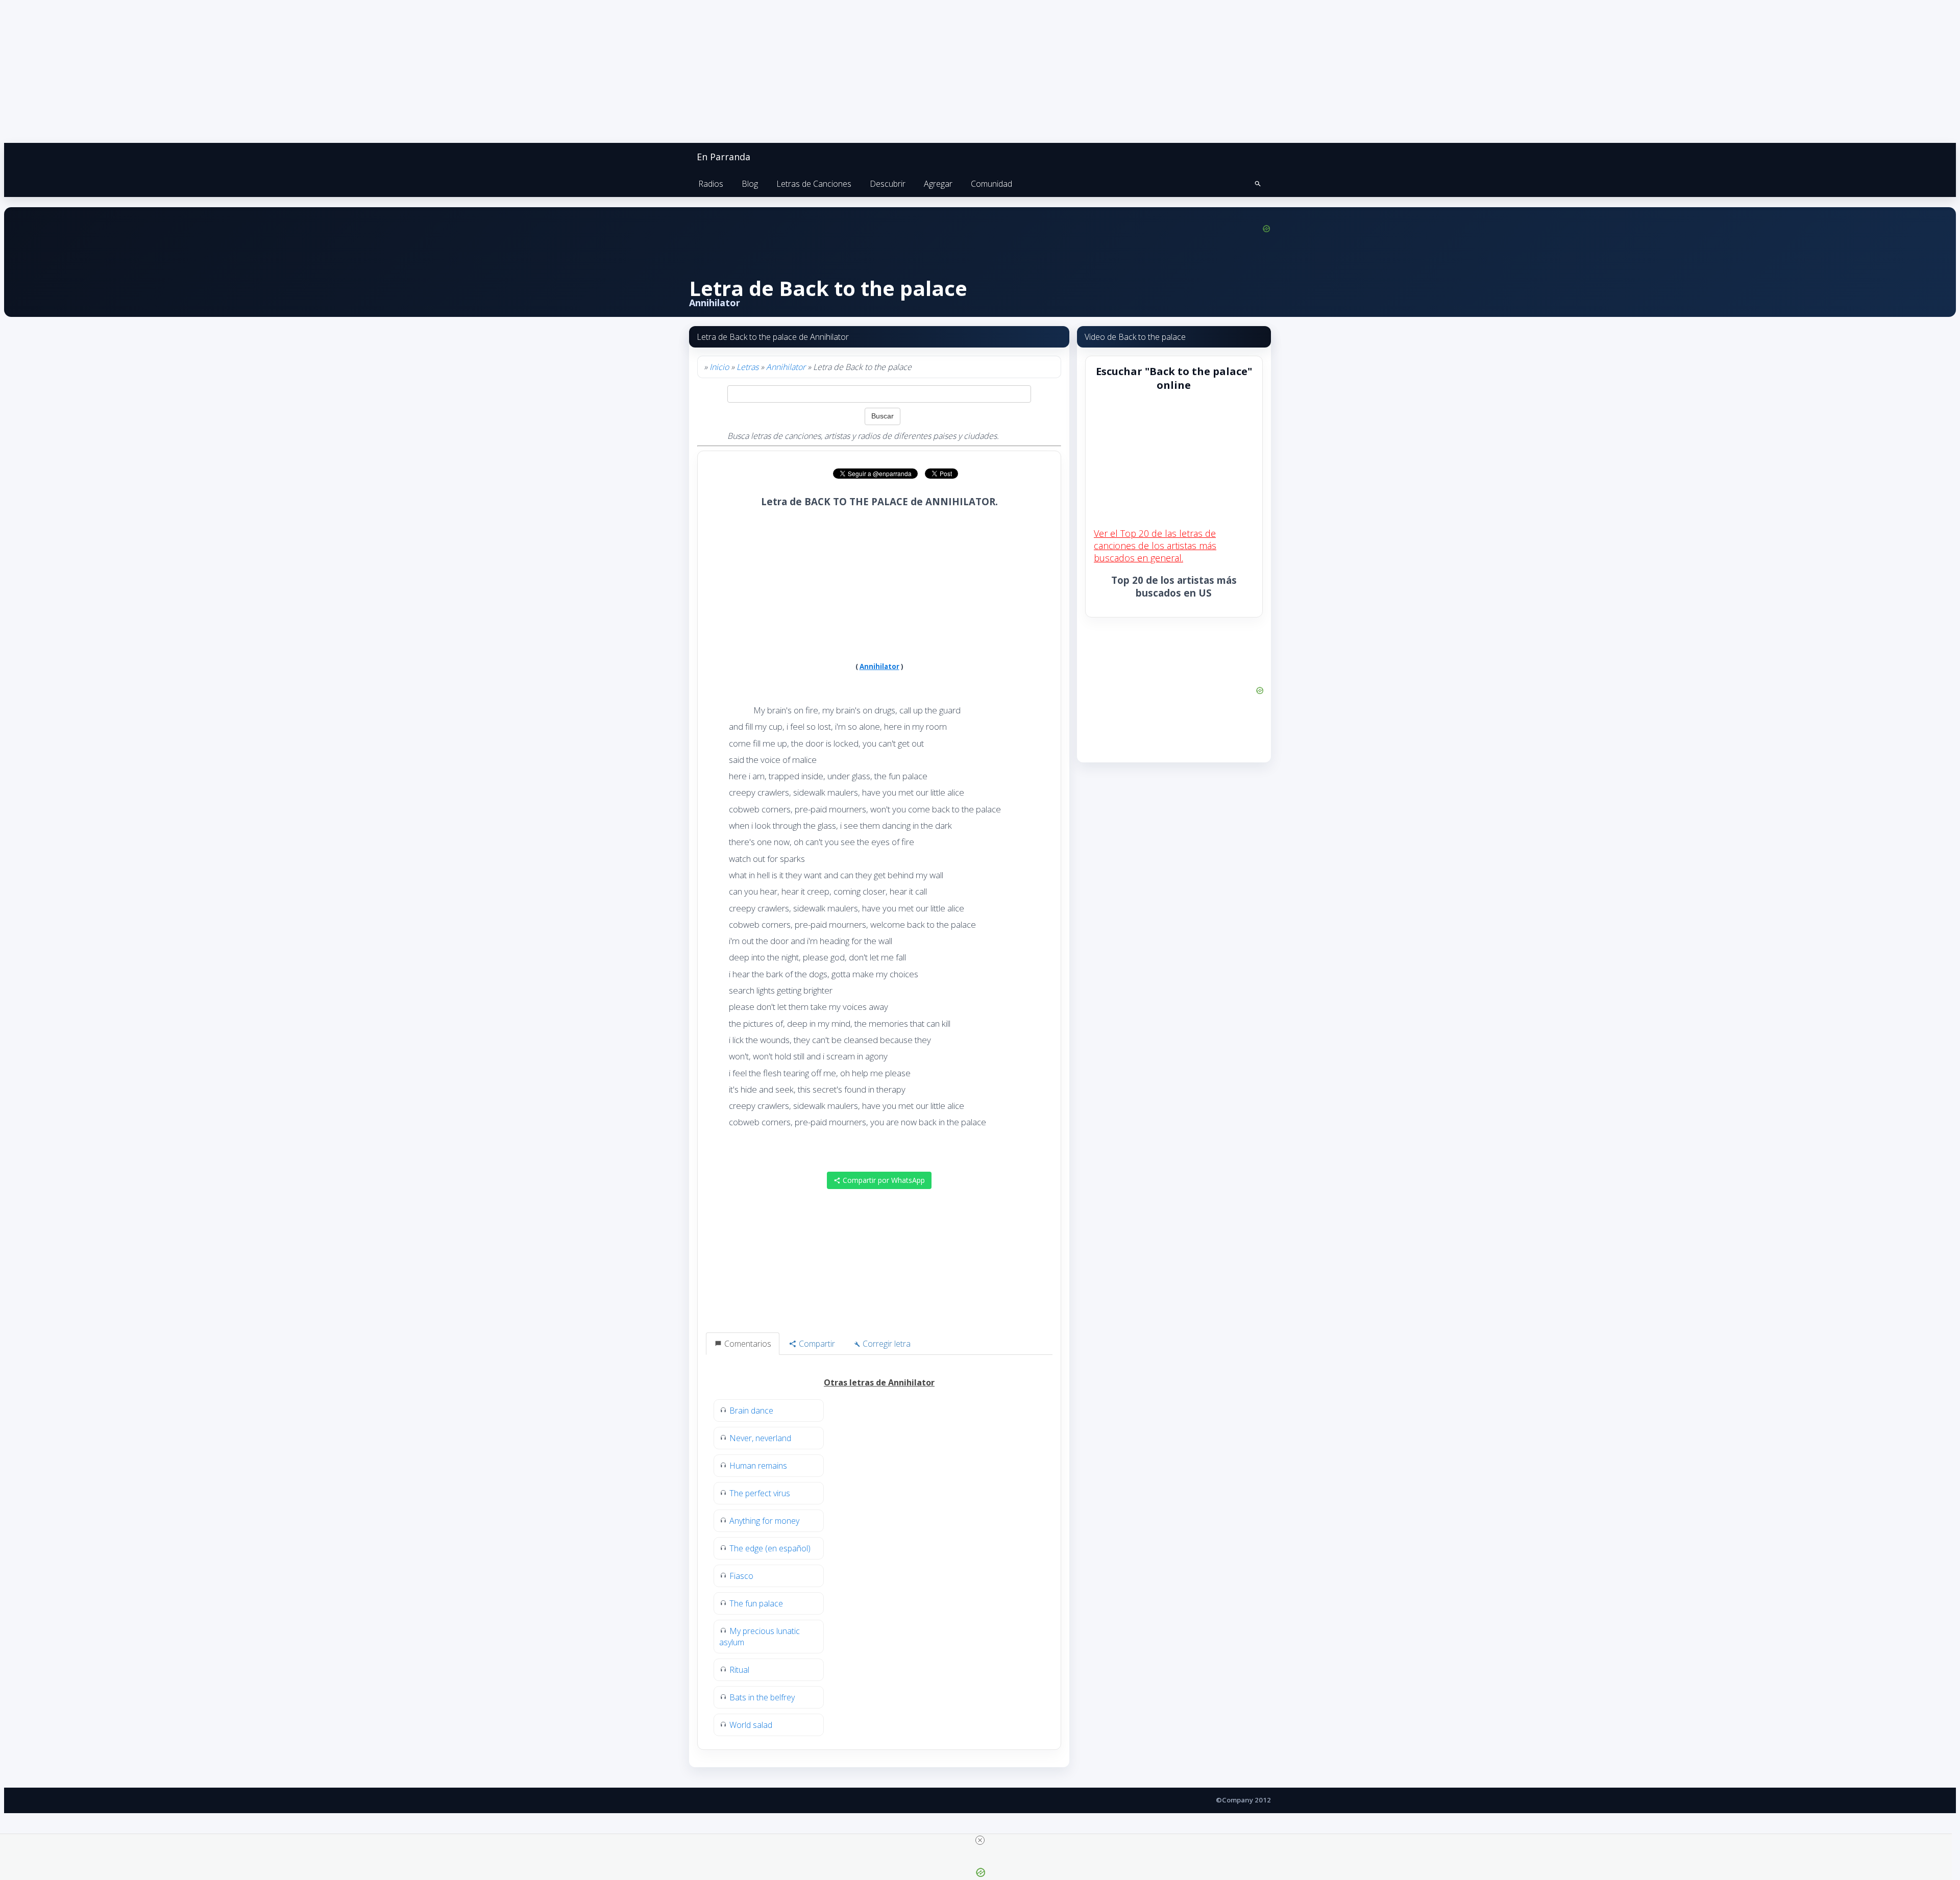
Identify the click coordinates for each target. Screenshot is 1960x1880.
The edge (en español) (770, 1548)
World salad (751, 1725)
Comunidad (991, 184)
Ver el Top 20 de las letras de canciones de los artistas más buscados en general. (1155, 546)
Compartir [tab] (816, 1344)
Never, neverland (760, 1438)
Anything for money (764, 1521)
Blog (750, 184)
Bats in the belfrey (762, 1697)
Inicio (719, 367)
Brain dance (751, 1411)
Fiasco (741, 1576)
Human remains (758, 1466)
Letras (748, 367)
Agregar (938, 184)
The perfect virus (760, 1493)
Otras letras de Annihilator (879, 1382)
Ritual (739, 1670)
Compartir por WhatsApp (883, 1180)
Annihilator (786, 367)
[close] (980, 1840)
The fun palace (756, 1603)
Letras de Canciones (814, 184)
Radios (711, 184)
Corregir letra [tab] (886, 1344)
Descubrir (888, 184)
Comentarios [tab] (747, 1344)
